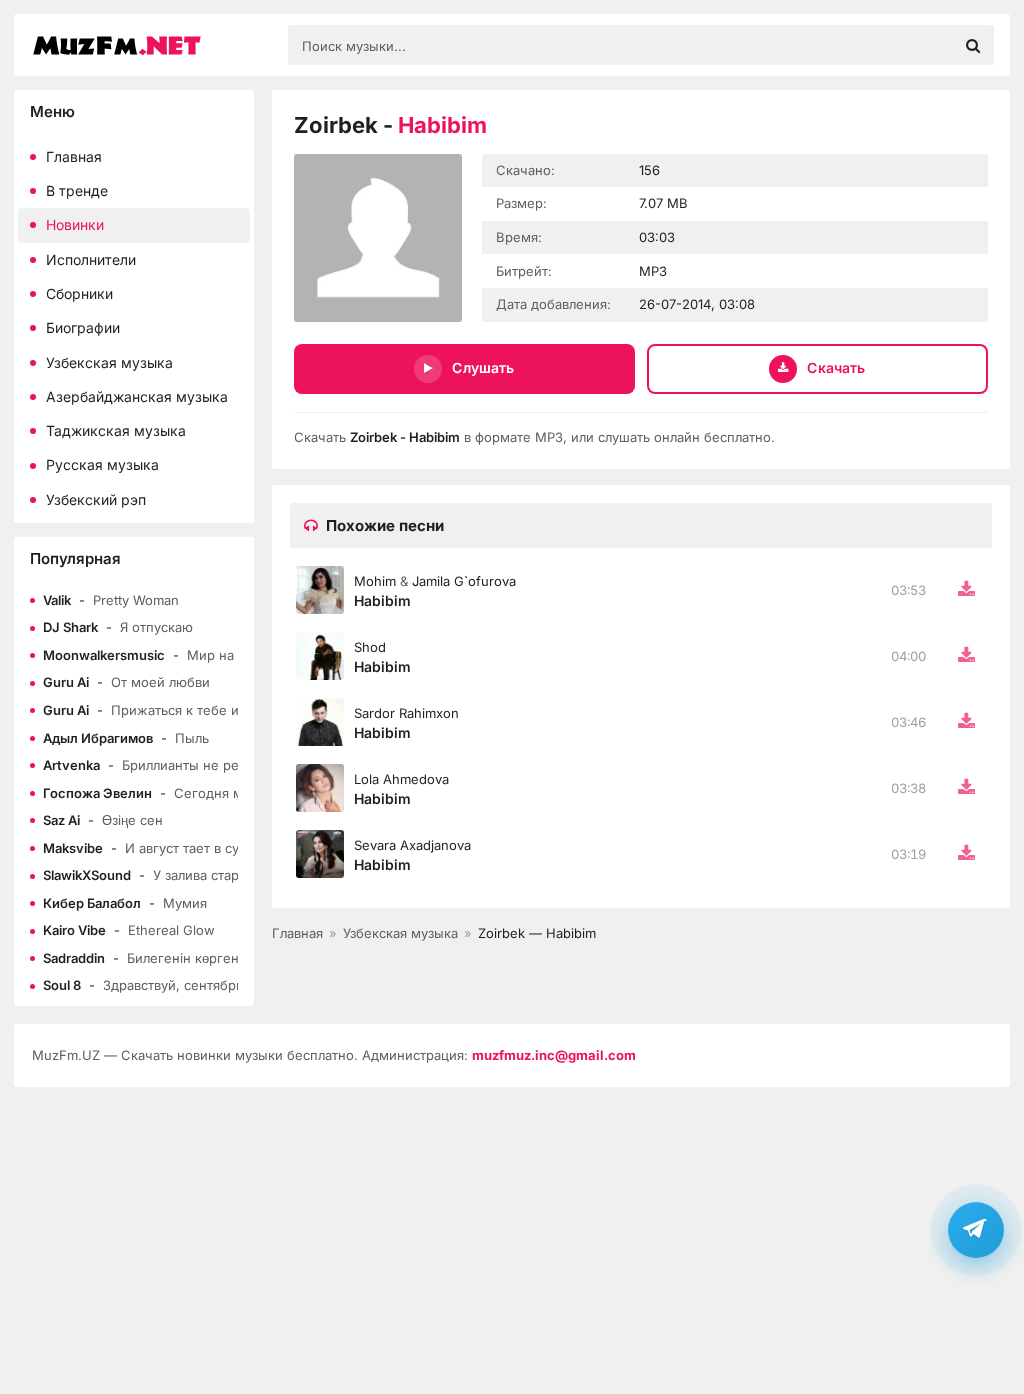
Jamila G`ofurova (464, 581)
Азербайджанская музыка (137, 396)
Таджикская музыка (116, 430)
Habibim (382, 600)
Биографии (83, 327)
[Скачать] (966, 590)
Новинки (75, 224)
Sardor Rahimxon (406, 713)
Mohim (375, 581)
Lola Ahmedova (401, 779)
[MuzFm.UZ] (150, 45)
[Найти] (973, 45)
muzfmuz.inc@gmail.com (554, 1055)
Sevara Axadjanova (412, 845)
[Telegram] (976, 1230)
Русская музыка (102, 464)
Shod (370, 647)
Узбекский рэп (96, 499)
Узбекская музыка (109, 362)
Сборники (79, 293)
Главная (74, 156)
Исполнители (91, 259)
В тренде (77, 190)
